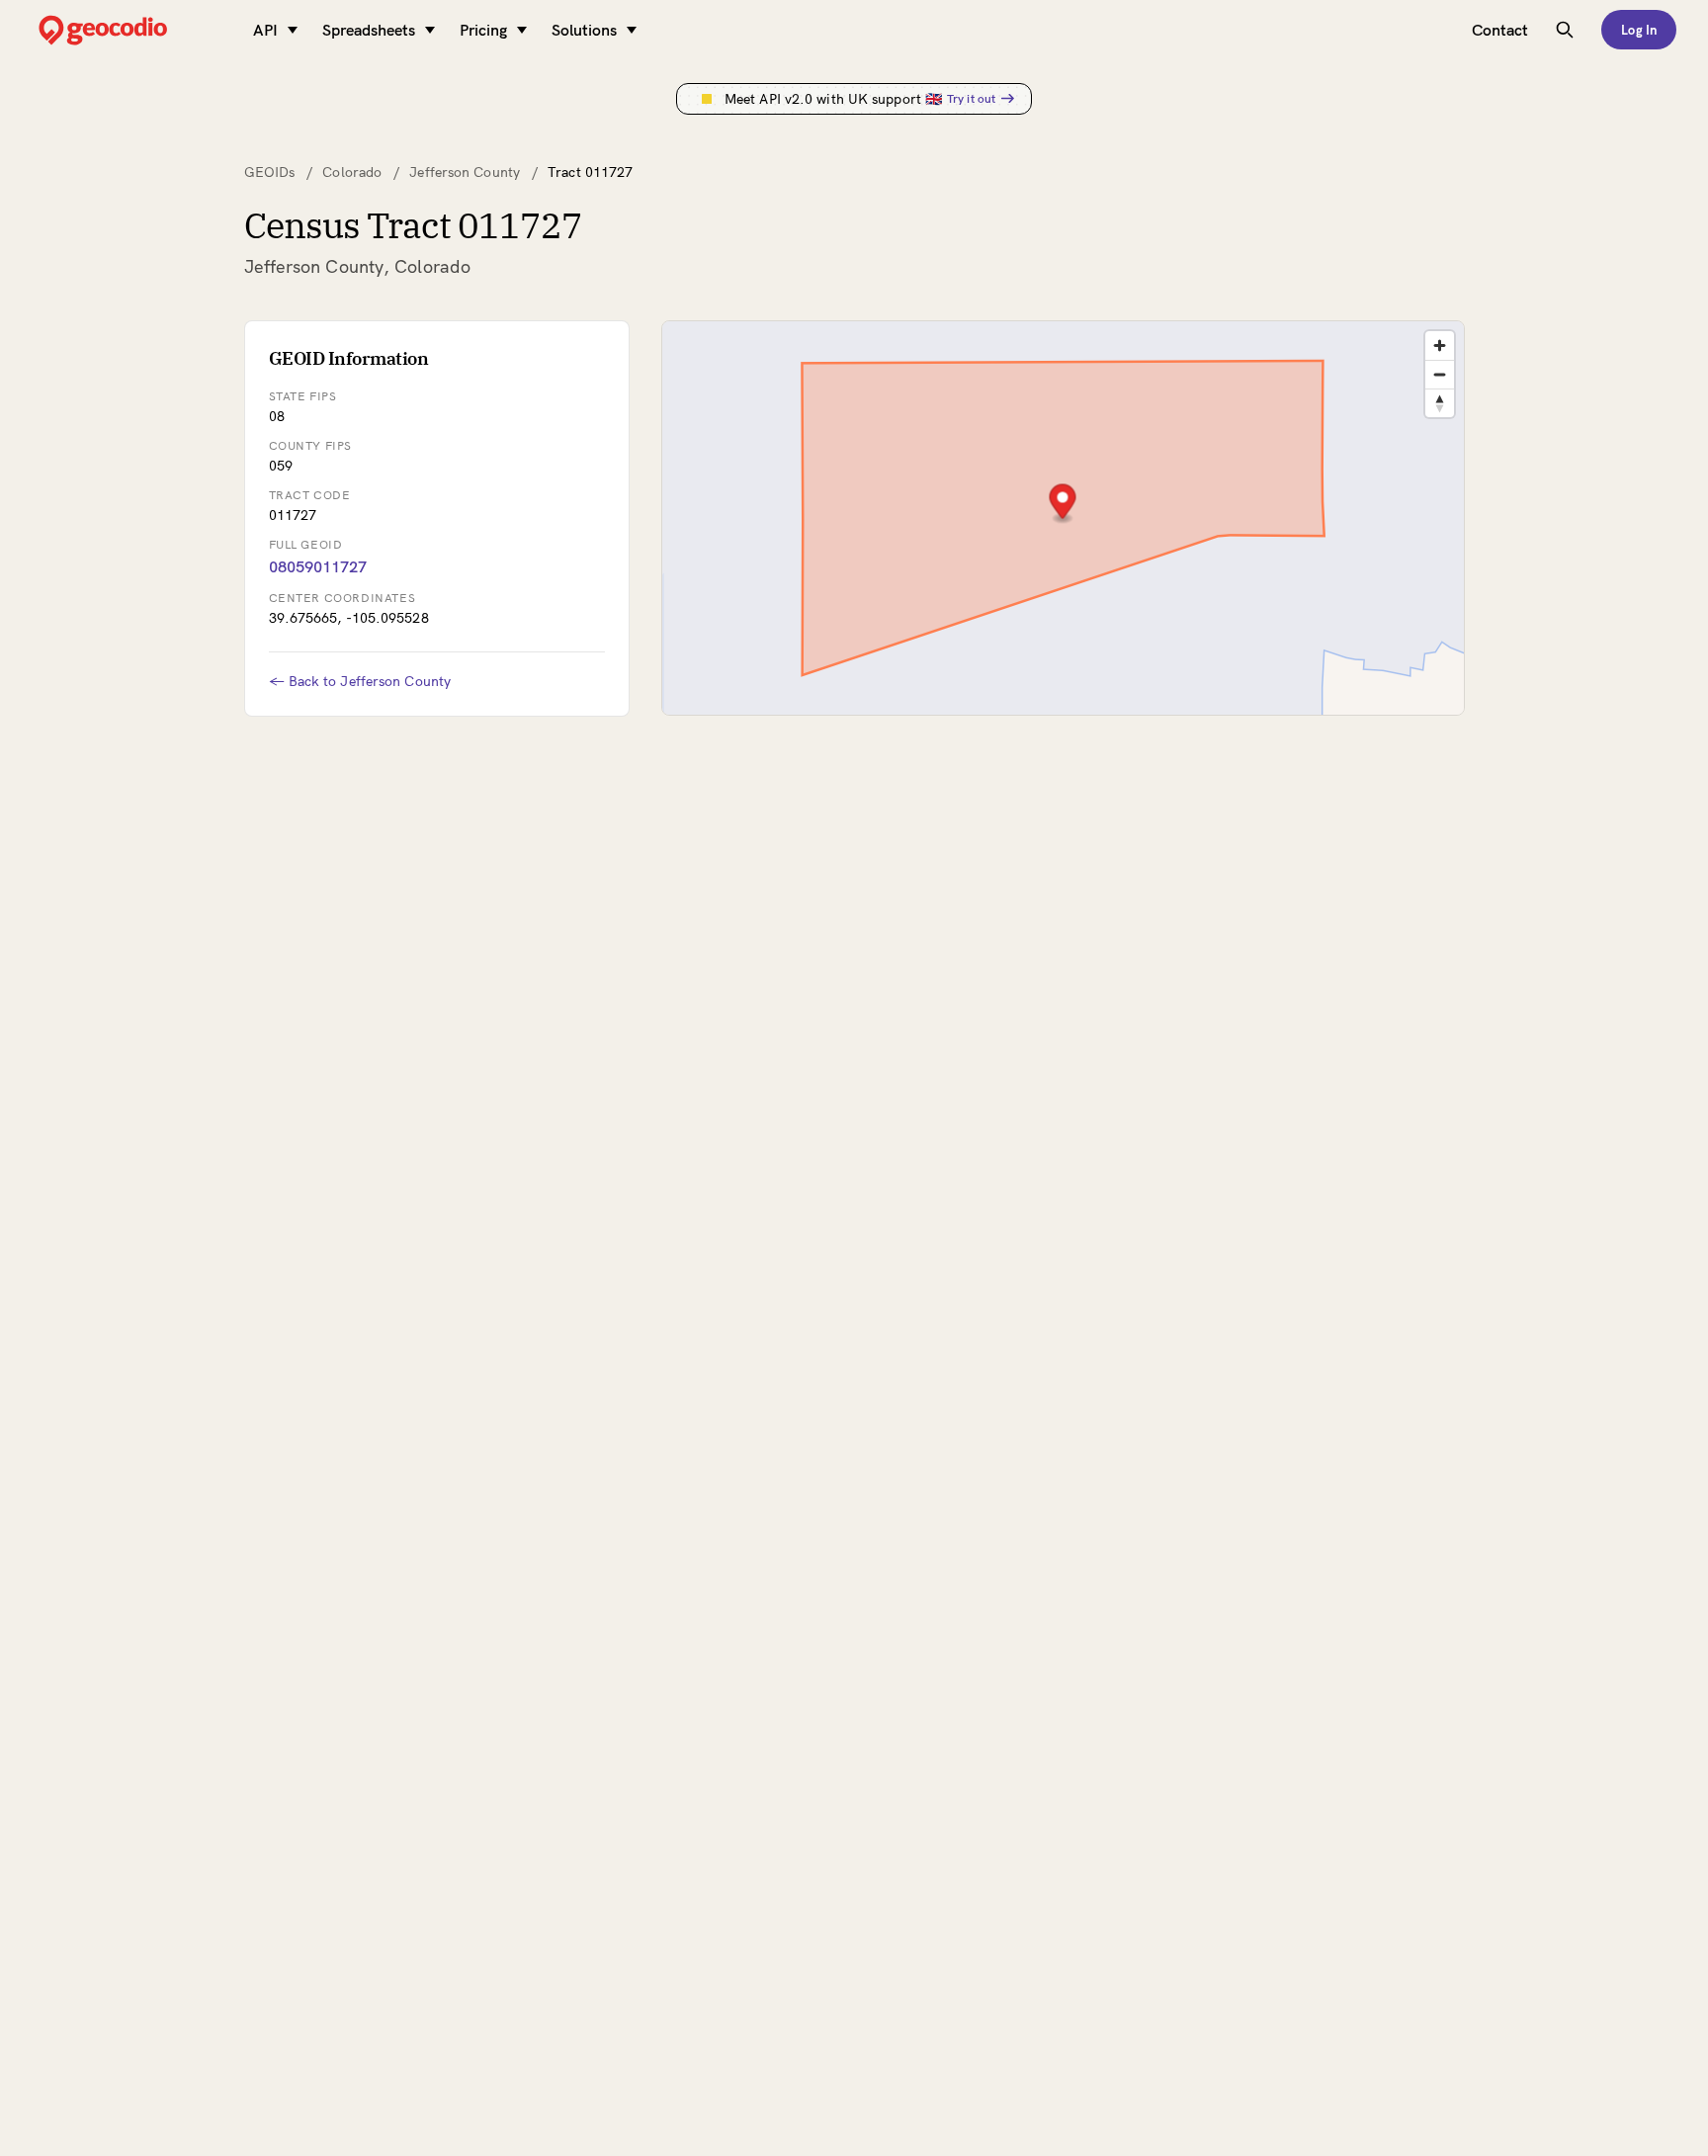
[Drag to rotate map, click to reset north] (1440, 403)
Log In (1639, 30)
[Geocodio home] (132, 30)
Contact (1500, 30)
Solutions (584, 30)
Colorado (352, 172)
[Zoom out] (1440, 374)
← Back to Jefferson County (360, 681)
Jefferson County (465, 172)
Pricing (483, 30)
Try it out (971, 98)
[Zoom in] (1440, 345)
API (265, 30)
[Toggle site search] (1565, 30)
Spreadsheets (369, 30)
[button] (1062, 504)
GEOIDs (270, 172)
